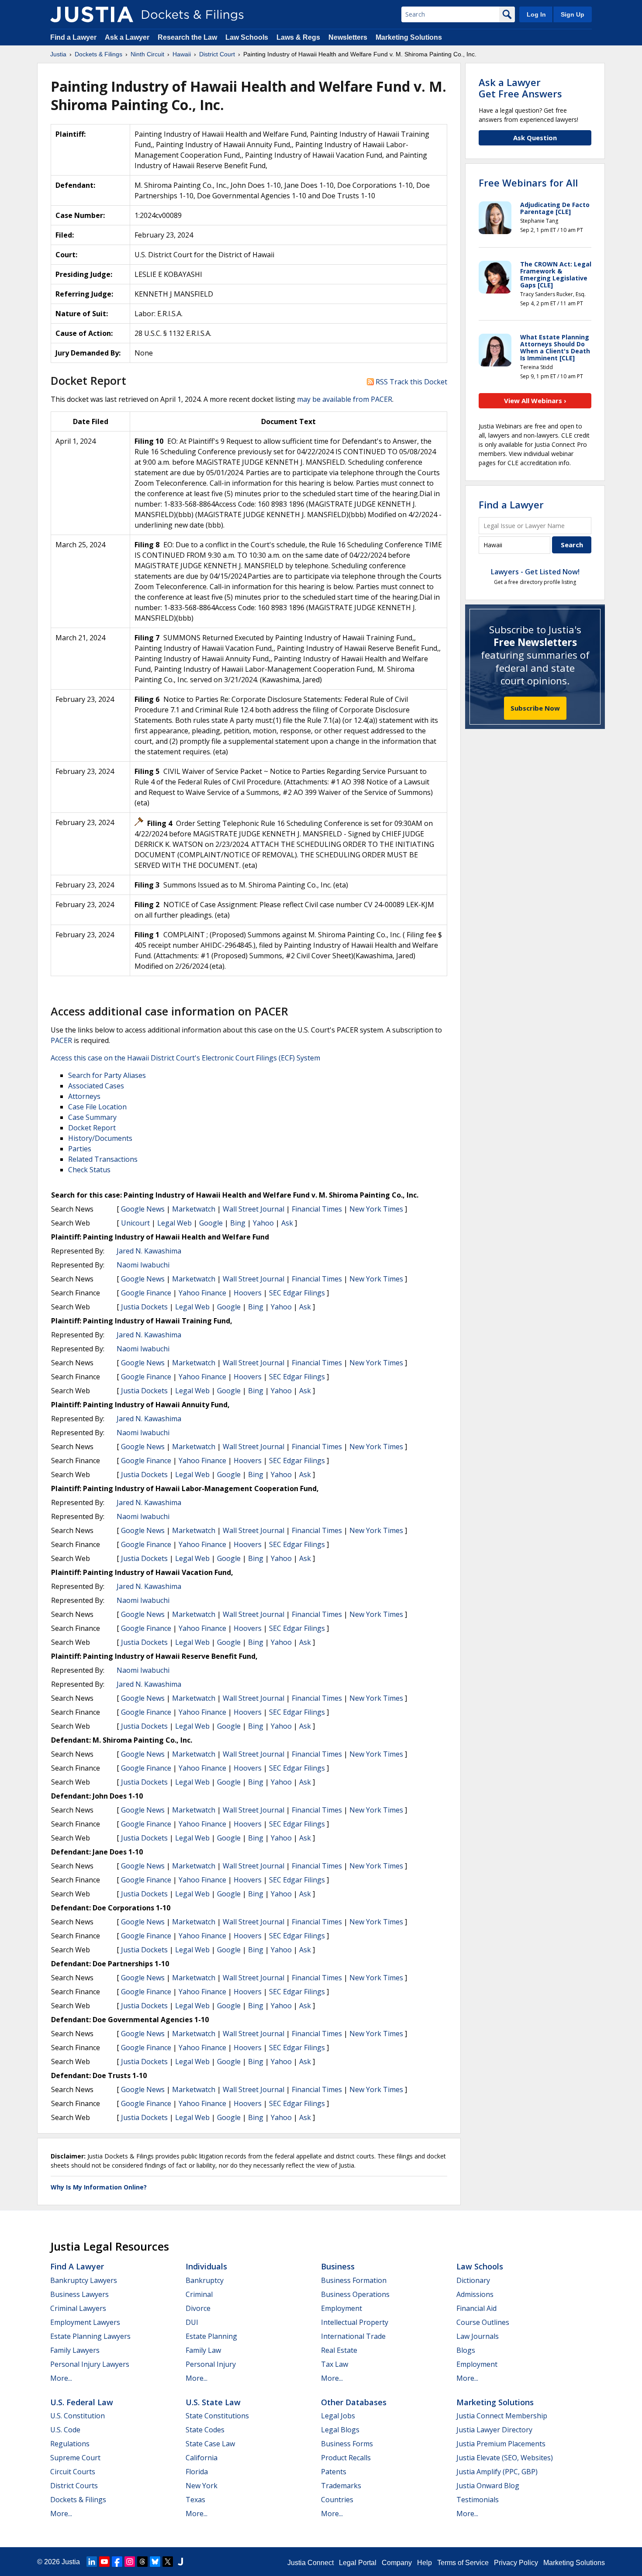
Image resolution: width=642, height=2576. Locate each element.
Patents (334, 2472)
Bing (238, 1223)
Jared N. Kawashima (149, 1251)
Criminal (199, 2294)
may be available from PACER (345, 399)
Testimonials (478, 2500)
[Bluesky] (155, 2562)
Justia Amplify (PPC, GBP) (497, 2472)
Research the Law (187, 37)
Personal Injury (211, 2364)
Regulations (70, 2444)
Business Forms (347, 2444)
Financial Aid (476, 2308)
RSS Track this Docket (411, 382)
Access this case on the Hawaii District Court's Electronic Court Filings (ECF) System (185, 1058)
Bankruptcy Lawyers (84, 2280)
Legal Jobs (338, 2416)
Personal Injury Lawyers (90, 2364)
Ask (287, 1223)
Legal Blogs (340, 2430)
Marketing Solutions (409, 37)
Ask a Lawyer (128, 37)
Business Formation (354, 2280)
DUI (192, 2322)
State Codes (205, 2430)
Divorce (198, 2308)
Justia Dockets (144, 1307)
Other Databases (354, 2402)
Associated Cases (96, 1086)
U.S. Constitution (78, 2416)
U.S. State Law (213, 2402)
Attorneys (84, 1096)
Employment (342, 2308)
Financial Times (317, 1209)
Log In (536, 14)
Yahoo (263, 1223)
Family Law (203, 2350)
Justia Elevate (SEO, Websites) (505, 2458)
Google (211, 1223)
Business (338, 2266)
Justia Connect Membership (502, 2416)
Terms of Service (463, 2563)
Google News (143, 1209)
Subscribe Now (535, 708)
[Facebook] (117, 2562)
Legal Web (174, 1223)
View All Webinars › (535, 401)
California (202, 2458)
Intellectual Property (355, 2322)
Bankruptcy (205, 2280)
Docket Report (92, 1128)
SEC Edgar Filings (297, 1293)
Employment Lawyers (85, 2322)
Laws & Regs (298, 37)
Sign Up (573, 14)
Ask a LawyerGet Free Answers (520, 88)
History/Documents (100, 1138)
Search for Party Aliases (107, 1075)
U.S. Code (65, 2430)
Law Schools (247, 37)
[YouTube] (104, 2562)
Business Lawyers (79, 2294)
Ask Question (535, 138)
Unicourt (135, 1223)
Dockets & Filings (78, 2500)
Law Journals (478, 2336)
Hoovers (248, 1293)
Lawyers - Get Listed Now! (535, 572)
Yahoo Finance (202, 1293)
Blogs (466, 2350)
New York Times (376, 1209)
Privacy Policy (516, 2563)
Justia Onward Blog (488, 2486)
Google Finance (146, 1293)
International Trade (353, 2336)
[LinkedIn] (92, 2562)
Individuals (206, 2266)
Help (425, 2563)
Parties (80, 1149)
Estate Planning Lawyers (90, 2336)
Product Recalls (346, 2458)
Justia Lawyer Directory (494, 2430)
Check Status (89, 1170)
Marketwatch (194, 1209)
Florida (197, 2472)
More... (61, 2378)
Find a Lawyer (73, 37)
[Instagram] (130, 2562)
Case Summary (92, 1117)
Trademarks (341, 2486)
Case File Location (97, 1107)
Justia (71, 2562)
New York (202, 2486)
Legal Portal (358, 2563)
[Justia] (92, 14)
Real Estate (339, 2350)
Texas (195, 2500)
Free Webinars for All (528, 183)
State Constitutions (217, 2416)
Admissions (475, 2294)
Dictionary (473, 2280)
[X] (168, 2562)
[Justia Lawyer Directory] (180, 2562)
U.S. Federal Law (82, 2402)
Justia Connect (311, 2563)
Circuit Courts (73, 2472)
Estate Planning (211, 2336)
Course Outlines (483, 2322)
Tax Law (335, 2364)
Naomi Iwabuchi (143, 1265)
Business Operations (355, 2294)
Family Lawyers (75, 2350)
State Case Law (210, 2444)
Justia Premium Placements (501, 2444)
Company (397, 2563)
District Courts (74, 2486)
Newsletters (348, 37)
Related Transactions (103, 1159)
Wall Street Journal (254, 1209)
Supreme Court (75, 2458)
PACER (61, 1040)
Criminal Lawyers (78, 2308)
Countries (337, 2500)
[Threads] (142, 2562)
